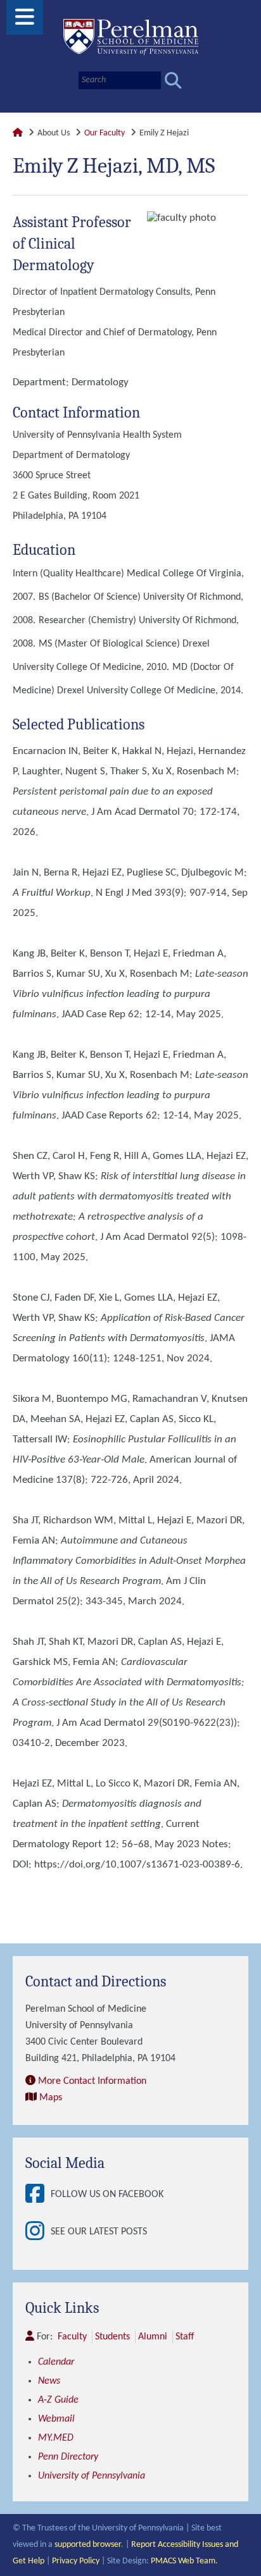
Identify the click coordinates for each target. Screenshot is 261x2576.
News (49, 2381)
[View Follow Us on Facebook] (38, 2195)
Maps (51, 2098)
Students (112, 2337)
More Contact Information (92, 2081)
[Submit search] (173, 81)
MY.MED (56, 2438)
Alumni (153, 2337)
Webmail (56, 2419)
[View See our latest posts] (38, 2232)
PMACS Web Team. (184, 2561)
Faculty (72, 2337)
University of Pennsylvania (92, 2476)
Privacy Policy (76, 2561)
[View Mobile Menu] (25, 22)
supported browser (88, 2545)
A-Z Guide (58, 2400)
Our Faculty (105, 133)
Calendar (56, 2362)
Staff (185, 2337)
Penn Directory (68, 2457)
